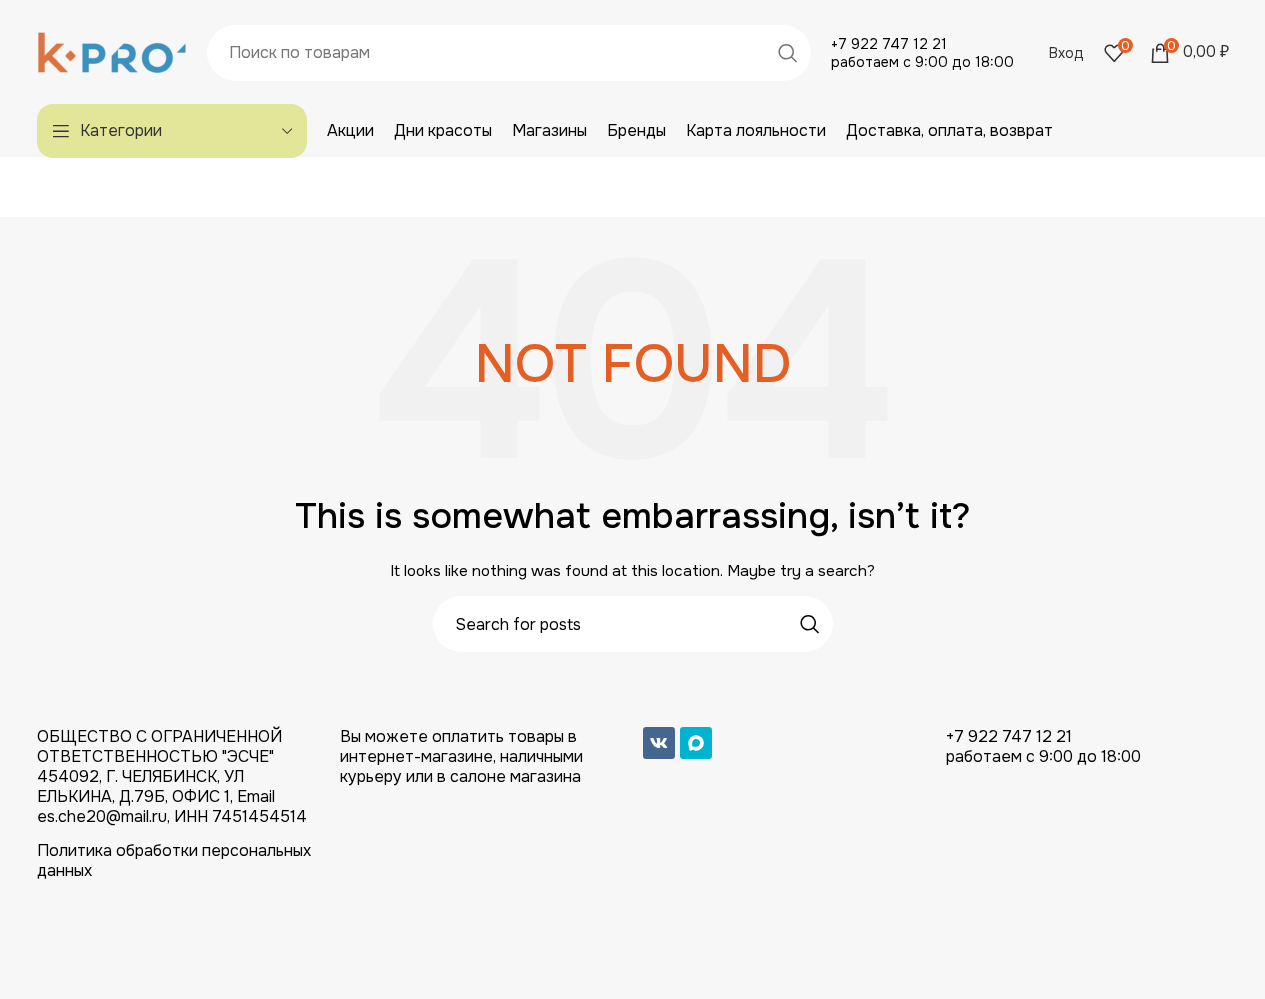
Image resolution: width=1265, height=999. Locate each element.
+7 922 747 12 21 (889, 44)
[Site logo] (112, 51)
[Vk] (659, 743)
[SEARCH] (788, 53)
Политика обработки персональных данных (174, 860)
